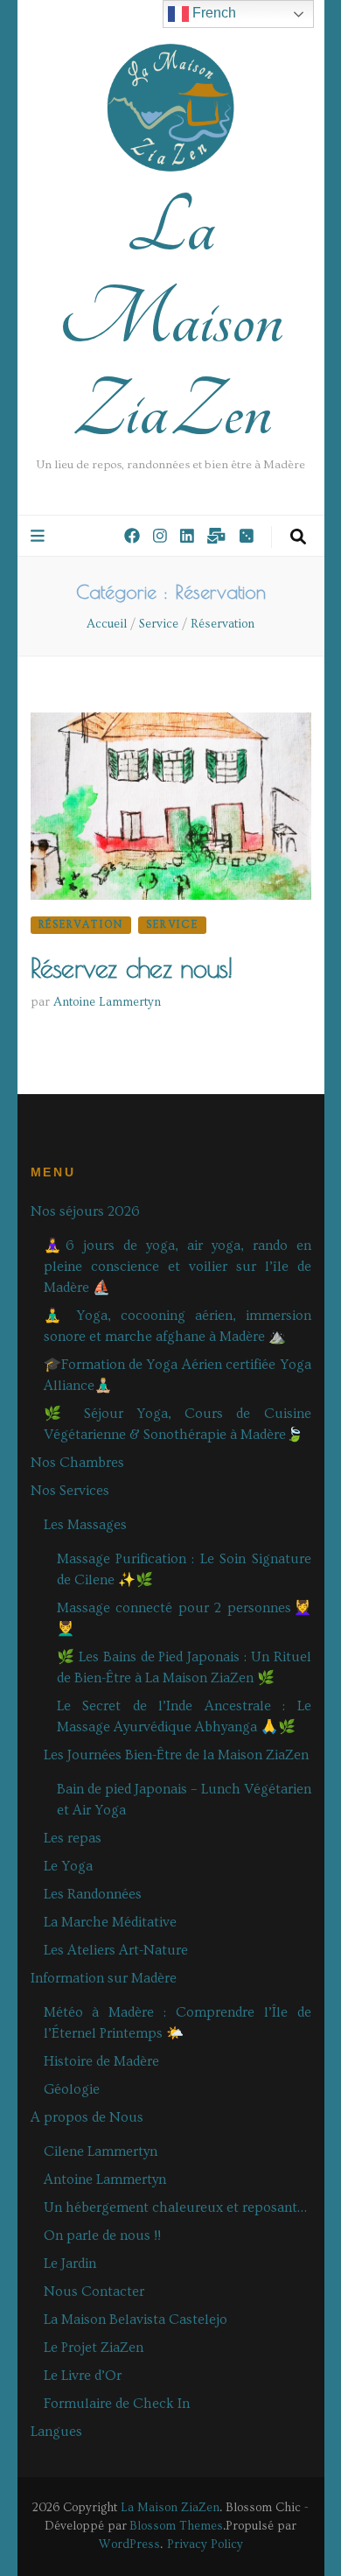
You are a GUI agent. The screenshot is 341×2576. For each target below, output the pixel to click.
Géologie (72, 2089)
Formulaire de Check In (117, 2404)
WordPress (129, 2544)
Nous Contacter (94, 2292)
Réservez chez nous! (132, 968)
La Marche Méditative (110, 1922)
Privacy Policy (205, 2544)
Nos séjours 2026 (85, 1211)
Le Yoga (68, 1866)
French (212, 13)
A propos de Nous (87, 2117)
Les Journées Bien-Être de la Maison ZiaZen (176, 1755)
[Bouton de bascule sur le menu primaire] (40, 537)
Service (172, 925)
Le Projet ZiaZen (94, 2348)
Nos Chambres (77, 1463)
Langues (56, 2432)
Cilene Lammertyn (101, 2151)
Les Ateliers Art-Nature (116, 1950)
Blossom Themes (176, 2526)
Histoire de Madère (101, 2061)
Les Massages (85, 1525)
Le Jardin (70, 2264)
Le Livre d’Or (83, 2376)
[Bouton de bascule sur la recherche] (298, 537)
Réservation (81, 925)
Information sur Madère (104, 1978)
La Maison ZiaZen (171, 319)
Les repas (73, 1838)
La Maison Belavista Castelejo (136, 2320)
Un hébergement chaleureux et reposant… (175, 2207)
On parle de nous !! (102, 2236)
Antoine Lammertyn (107, 1002)
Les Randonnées (93, 1894)
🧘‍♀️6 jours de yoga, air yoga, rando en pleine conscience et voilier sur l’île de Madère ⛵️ (177, 1267)
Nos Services (70, 1491)
